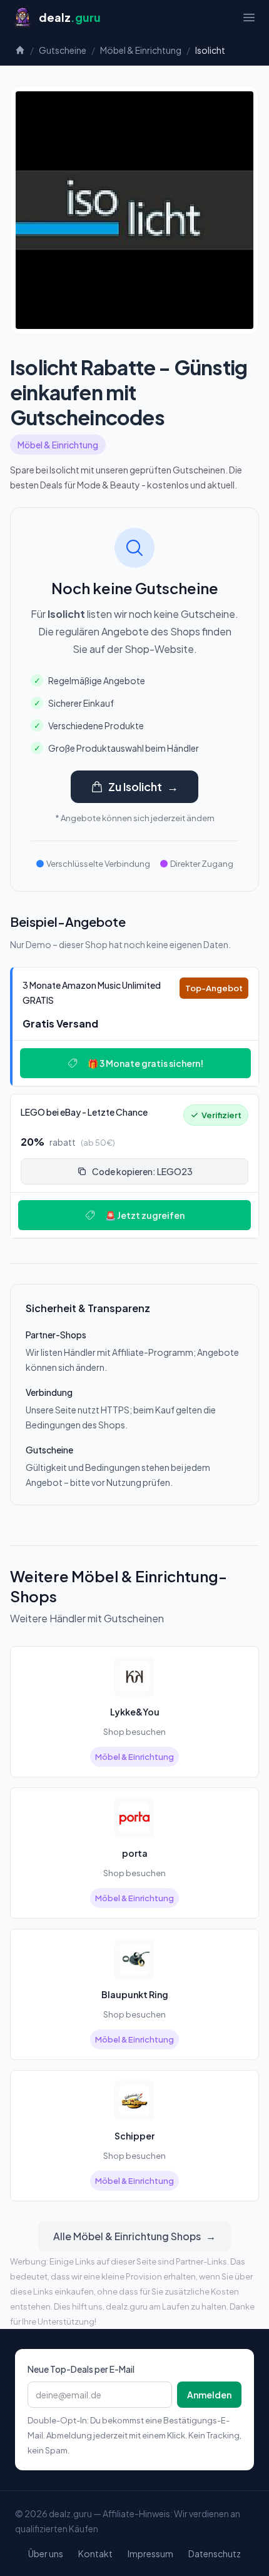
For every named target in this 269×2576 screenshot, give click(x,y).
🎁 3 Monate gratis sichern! (145, 1063)
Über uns (46, 2553)
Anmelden (209, 2395)
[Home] (20, 50)
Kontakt (95, 2553)
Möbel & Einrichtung (141, 50)
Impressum (150, 2553)
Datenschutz (215, 2553)
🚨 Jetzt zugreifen (145, 1215)
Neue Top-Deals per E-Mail (81, 2369)
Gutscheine (63, 50)
